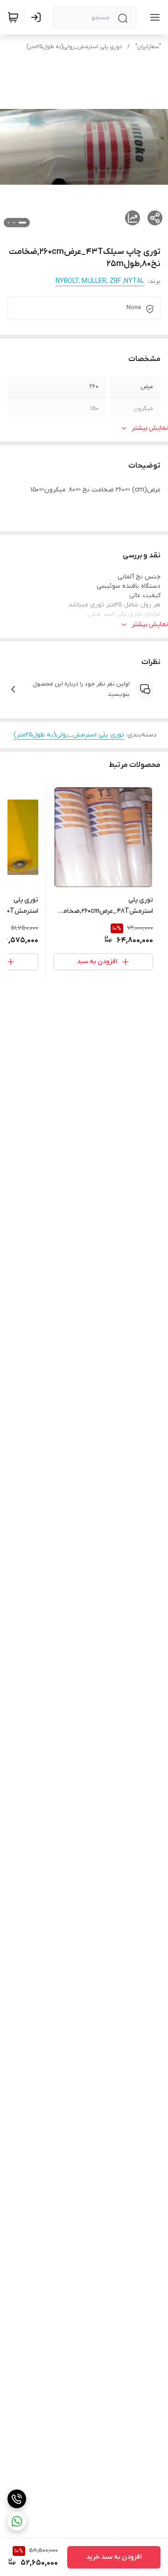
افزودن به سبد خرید (114, 2557)
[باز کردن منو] (153, 17)
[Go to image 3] (8, 223)
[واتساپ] (17, 2521)
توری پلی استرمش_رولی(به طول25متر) (74, 47)
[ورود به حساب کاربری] (38, 17)
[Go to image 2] (14, 223)
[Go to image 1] (22, 223)
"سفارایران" (148, 47)
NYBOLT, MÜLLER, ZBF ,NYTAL (100, 281)
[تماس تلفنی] (17, 2499)
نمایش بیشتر (150, 428)
